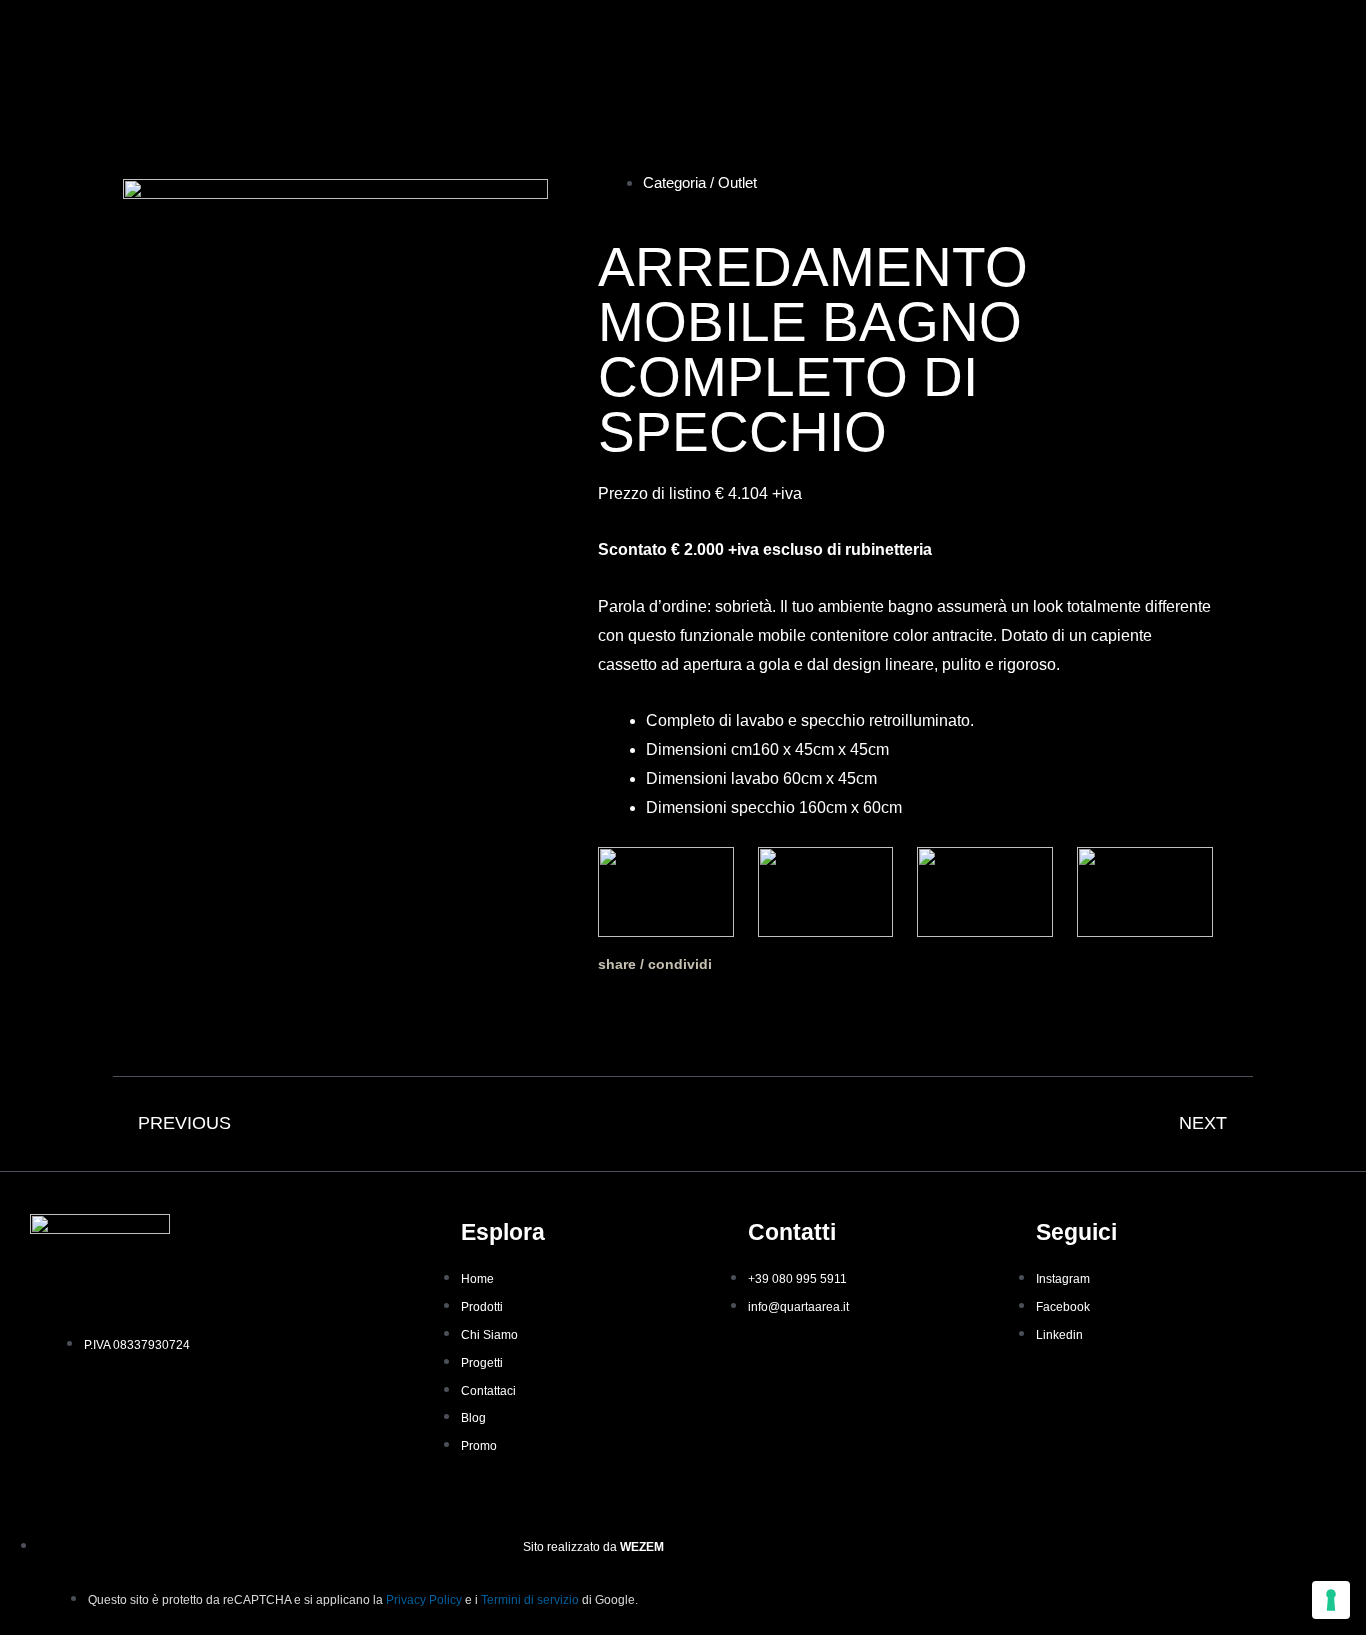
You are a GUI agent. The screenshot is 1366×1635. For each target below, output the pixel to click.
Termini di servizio (530, 1600)
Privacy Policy (424, 1600)
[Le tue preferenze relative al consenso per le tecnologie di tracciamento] (1331, 1600)
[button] (620, 1013)
